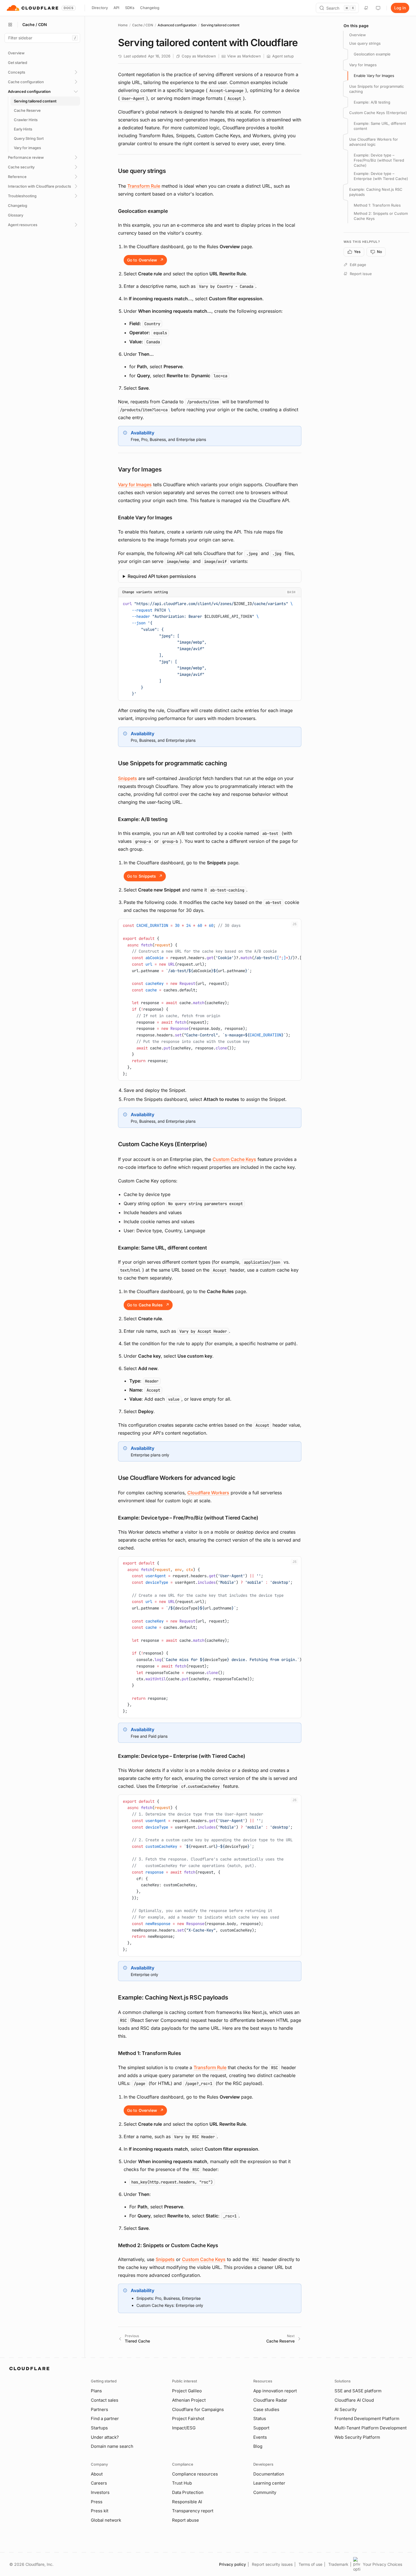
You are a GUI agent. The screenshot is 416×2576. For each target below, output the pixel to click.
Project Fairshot (188, 2419)
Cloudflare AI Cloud (354, 2400)
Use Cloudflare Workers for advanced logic (374, 142)
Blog (258, 2446)
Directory (100, 8)
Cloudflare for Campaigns (198, 2409)
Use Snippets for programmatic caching (377, 89)
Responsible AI (187, 2502)
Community (265, 2492)
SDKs (130, 8)
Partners (99, 2409)
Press (97, 2502)
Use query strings (365, 43)
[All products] (10, 25)
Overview (358, 35)
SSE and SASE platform (358, 2391)
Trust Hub (182, 2483)
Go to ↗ (145, 260)
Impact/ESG (184, 2428)
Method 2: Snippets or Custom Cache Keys (381, 216)
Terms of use (310, 2564)
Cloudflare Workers (208, 1493)
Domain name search (112, 2446)
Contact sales (105, 2400)
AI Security (346, 2409)
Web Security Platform (357, 2437)
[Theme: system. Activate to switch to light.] (378, 8)
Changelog (150, 8)
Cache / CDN (143, 25)
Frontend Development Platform (367, 2419)
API (116, 8)
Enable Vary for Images (374, 76)
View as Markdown (244, 56)
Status (260, 2419)
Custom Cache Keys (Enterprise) (378, 113)
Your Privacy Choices (382, 2564)
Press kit (100, 2511)
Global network (106, 2520)
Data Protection (188, 2492)
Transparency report (193, 2511)
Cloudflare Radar (270, 2400)
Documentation (269, 2474)
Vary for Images (135, 485)
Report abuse (186, 2520)
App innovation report (275, 2391)
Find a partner (105, 2419)
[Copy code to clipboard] (295, 603)
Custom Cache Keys (234, 1159)
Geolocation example (372, 54)
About (97, 2474)
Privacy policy (232, 2564)
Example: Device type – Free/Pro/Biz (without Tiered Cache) (379, 160)
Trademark (338, 2564)
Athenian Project (189, 2400)
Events (260, 2437)
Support (261, 2428)
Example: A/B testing (372, 102)
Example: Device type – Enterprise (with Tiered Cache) (381, 176)
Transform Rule (144, 186)
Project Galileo (187, 2391)
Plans (96, 2391)
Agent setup (283, 56)
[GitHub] (366, 8)
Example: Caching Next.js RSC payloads (376, 192)
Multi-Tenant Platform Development (371, 2428)
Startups (99, 2428)
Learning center (269, 2483)
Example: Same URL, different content (380, 126)
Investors (100, 2492)
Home (123, 25)
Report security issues (272, 2564)
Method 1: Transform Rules (377, 205)
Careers (99, 2483)
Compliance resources (195, 2474)
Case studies (266, 2409)
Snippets (127, 778)
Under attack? (105, 2437)
